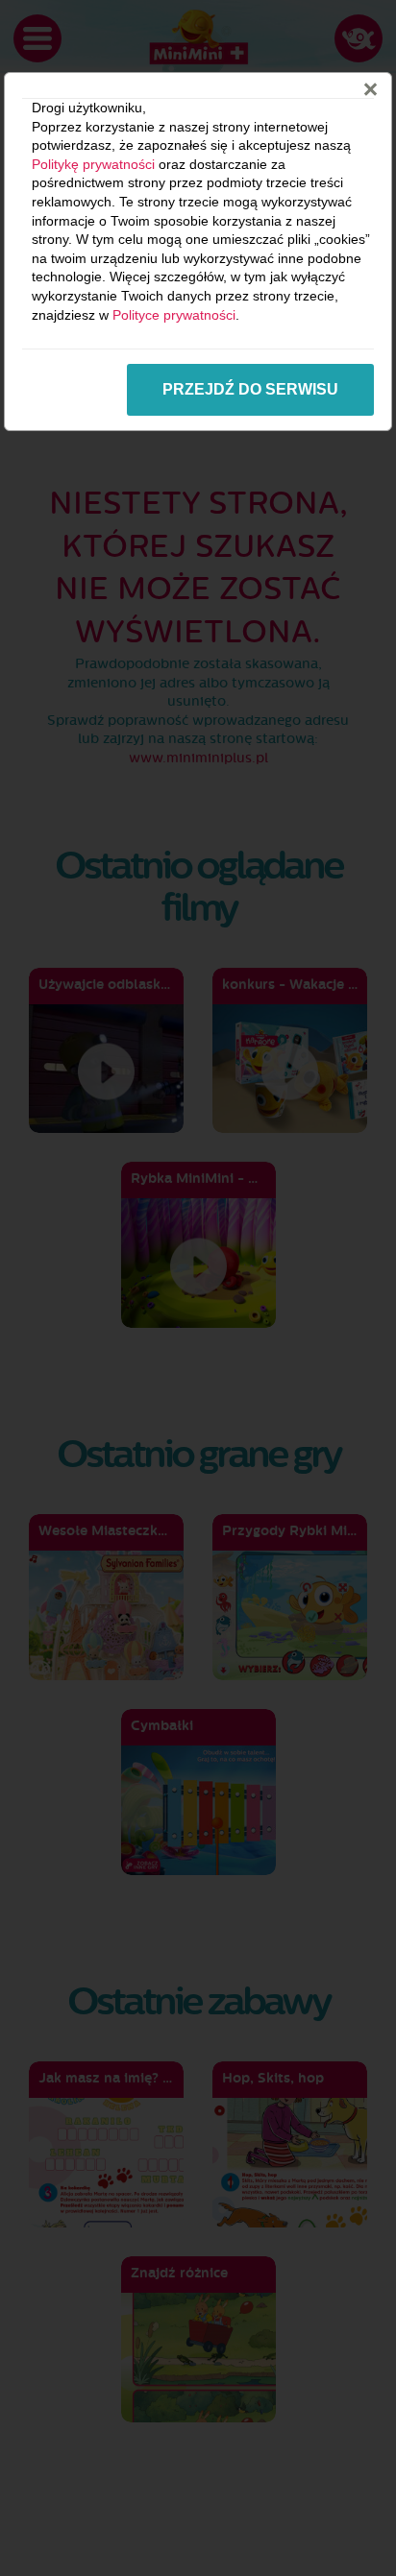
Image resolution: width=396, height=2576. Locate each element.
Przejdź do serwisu (250, 389)
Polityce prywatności (174, 315)
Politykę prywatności (93, 164)
